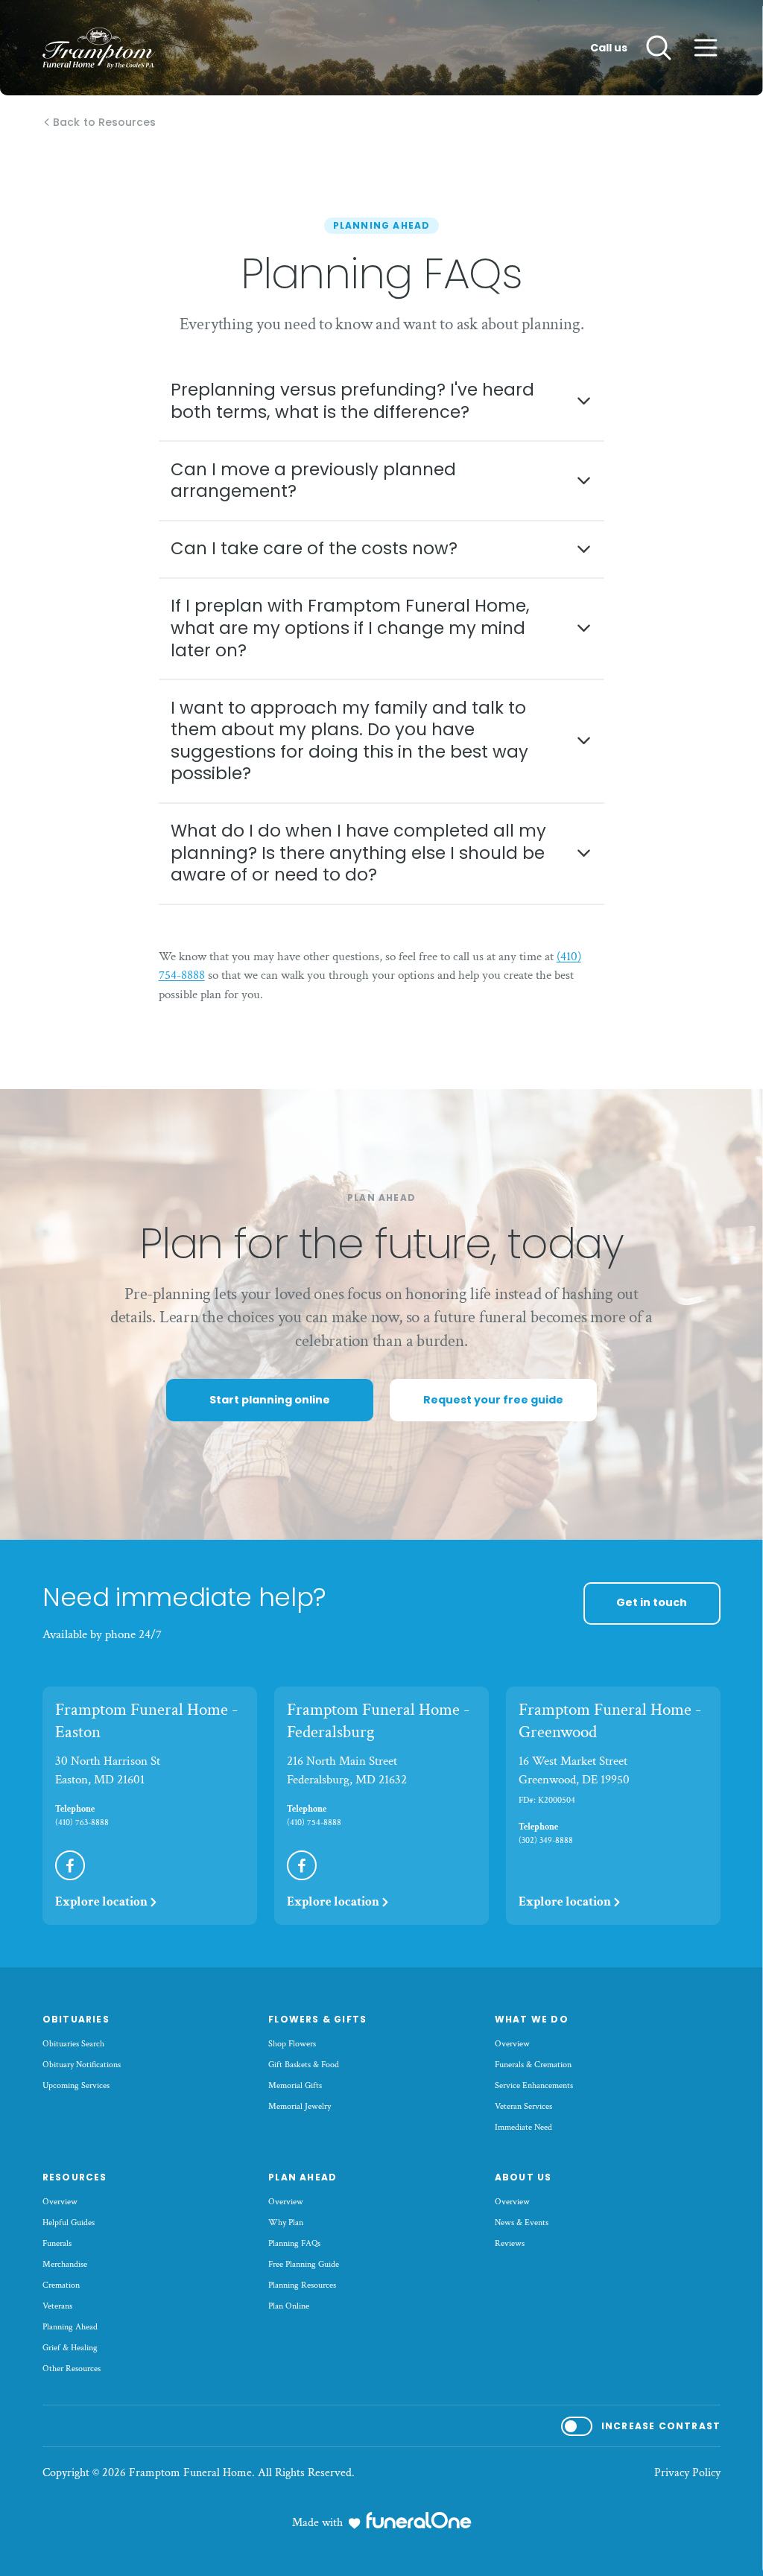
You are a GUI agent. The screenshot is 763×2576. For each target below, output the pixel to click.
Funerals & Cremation (533, 2065)
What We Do (532, 2019)
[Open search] (659, 48)
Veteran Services (523, 2106)
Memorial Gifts (295, 2085)
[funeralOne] (419, 2520)
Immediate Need (523, 2127)
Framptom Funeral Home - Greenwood (610, 1721)
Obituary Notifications (82, 2065)
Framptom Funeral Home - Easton (146, 1721)
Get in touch (652, 1602)
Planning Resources (302, 2285)
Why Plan (286, 2223)
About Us (523, 2177)
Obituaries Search (73, 2044)
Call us (609, 48)
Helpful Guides (69, 2223)
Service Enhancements (534, 2085)
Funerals (57, 2243)
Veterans (57, 2306)
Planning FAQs (294, 2243)
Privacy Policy (687, 2473)
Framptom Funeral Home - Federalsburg (378, 1721)
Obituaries (76, 2019)
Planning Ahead (70, 2327)
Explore (101, 1902)
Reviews (510, 2243)
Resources (75, 2177)
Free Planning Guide (304, 2264)
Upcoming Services (76, 2085)
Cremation (61, 2285)
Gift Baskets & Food (304, 2065)
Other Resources (72, 2369)
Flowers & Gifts (317, 2019)
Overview (512, 2044)
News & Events (522, 2223)
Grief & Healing (70, 2348)
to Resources (104, 123)
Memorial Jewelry (300, 2106)
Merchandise (65, 2264)
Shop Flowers (292, 2044)
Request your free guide (493, 1400)
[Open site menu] (706, 48)
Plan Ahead (303, 2177)
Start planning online (270, 1400)
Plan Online (289, 2306)
